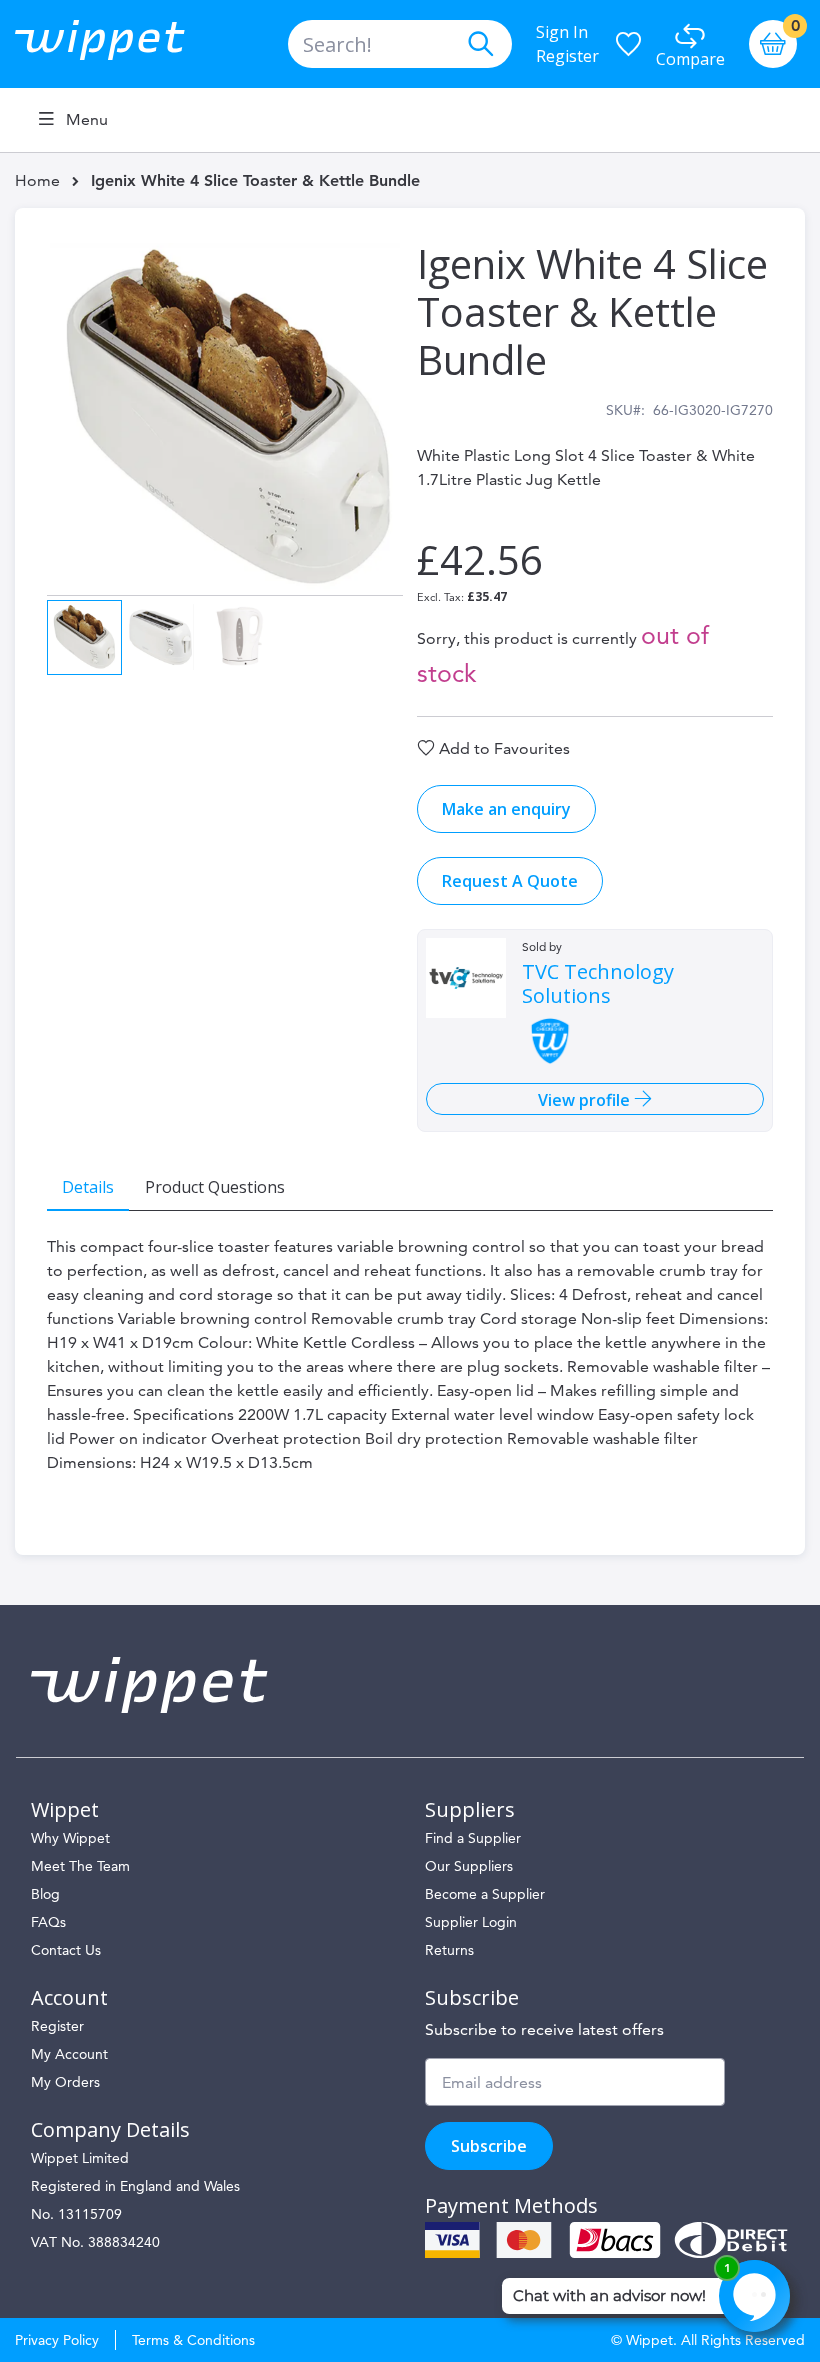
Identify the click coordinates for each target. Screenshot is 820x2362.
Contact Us (66, 1950)
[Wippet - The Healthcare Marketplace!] (116, 44)
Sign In (562, 32)
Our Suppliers (469, 1866)
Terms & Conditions (193, 2340)
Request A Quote (510, 881)
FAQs (48, 1922)
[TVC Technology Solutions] (466, 978)
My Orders (65, 2082)
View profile (586, 1100)
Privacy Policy (57, 2340)
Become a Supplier (485, 1894)
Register (567, 56)
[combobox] (400, 44)
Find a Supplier (473, 1838)
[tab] (88, 1186)
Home (37, 180)
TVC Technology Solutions (598, 984)
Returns (449, 1950)
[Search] (480, 44)
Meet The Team (80, 1866)
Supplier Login (471, 1922)
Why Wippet (70, 1838)
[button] (161, 635)
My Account (69, 2054)
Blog (45, 1894)
